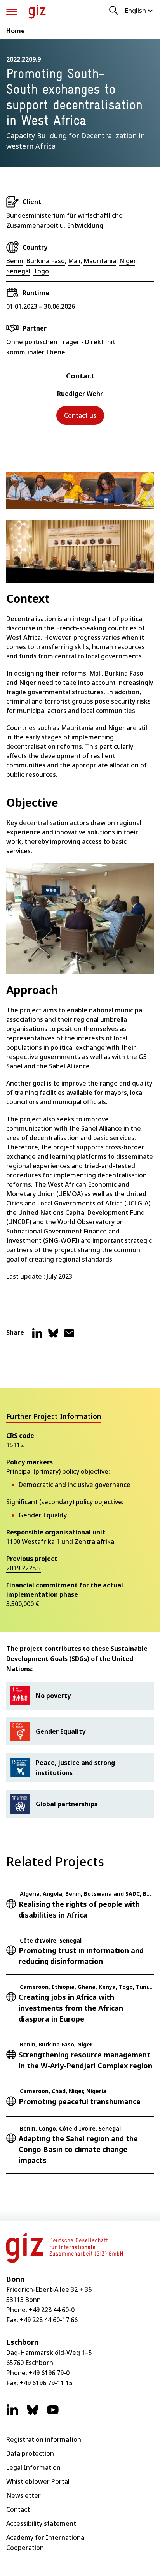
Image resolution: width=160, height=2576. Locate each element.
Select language (139, 11)
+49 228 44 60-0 (52, 2310)
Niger (127, 261)
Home (16, 31)
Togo (41, 271)
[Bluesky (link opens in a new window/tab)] (33, 2414)
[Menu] (12, 12)
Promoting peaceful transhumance (80, 2101)
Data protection (30, 2453)
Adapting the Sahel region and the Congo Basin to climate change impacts (78, 2149)
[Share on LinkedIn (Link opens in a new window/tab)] (37, 1336)
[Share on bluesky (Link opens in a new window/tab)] (53, 1336)
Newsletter (23, 2495)
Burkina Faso (46, 261)
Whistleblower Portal (38, 2481)
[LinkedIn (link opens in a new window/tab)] (12, 2414)
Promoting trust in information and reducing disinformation (81, 1956)
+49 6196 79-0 (49, 2373)
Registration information (44, 2439)
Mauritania (100, 261)
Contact (18, 2509)
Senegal (18, 271)
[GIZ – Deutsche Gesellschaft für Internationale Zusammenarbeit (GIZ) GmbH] (37, 12)
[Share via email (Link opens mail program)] (69, 1336)
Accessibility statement (41, 2523)
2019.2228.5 (23, 1568)
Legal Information (33, 2467)
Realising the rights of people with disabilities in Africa (79, 1909)
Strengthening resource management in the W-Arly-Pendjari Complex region (85, 2060)
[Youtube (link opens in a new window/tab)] (53, 2414)
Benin (15, 261)
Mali (74, 261)
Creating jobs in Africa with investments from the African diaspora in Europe (71, 2008)
